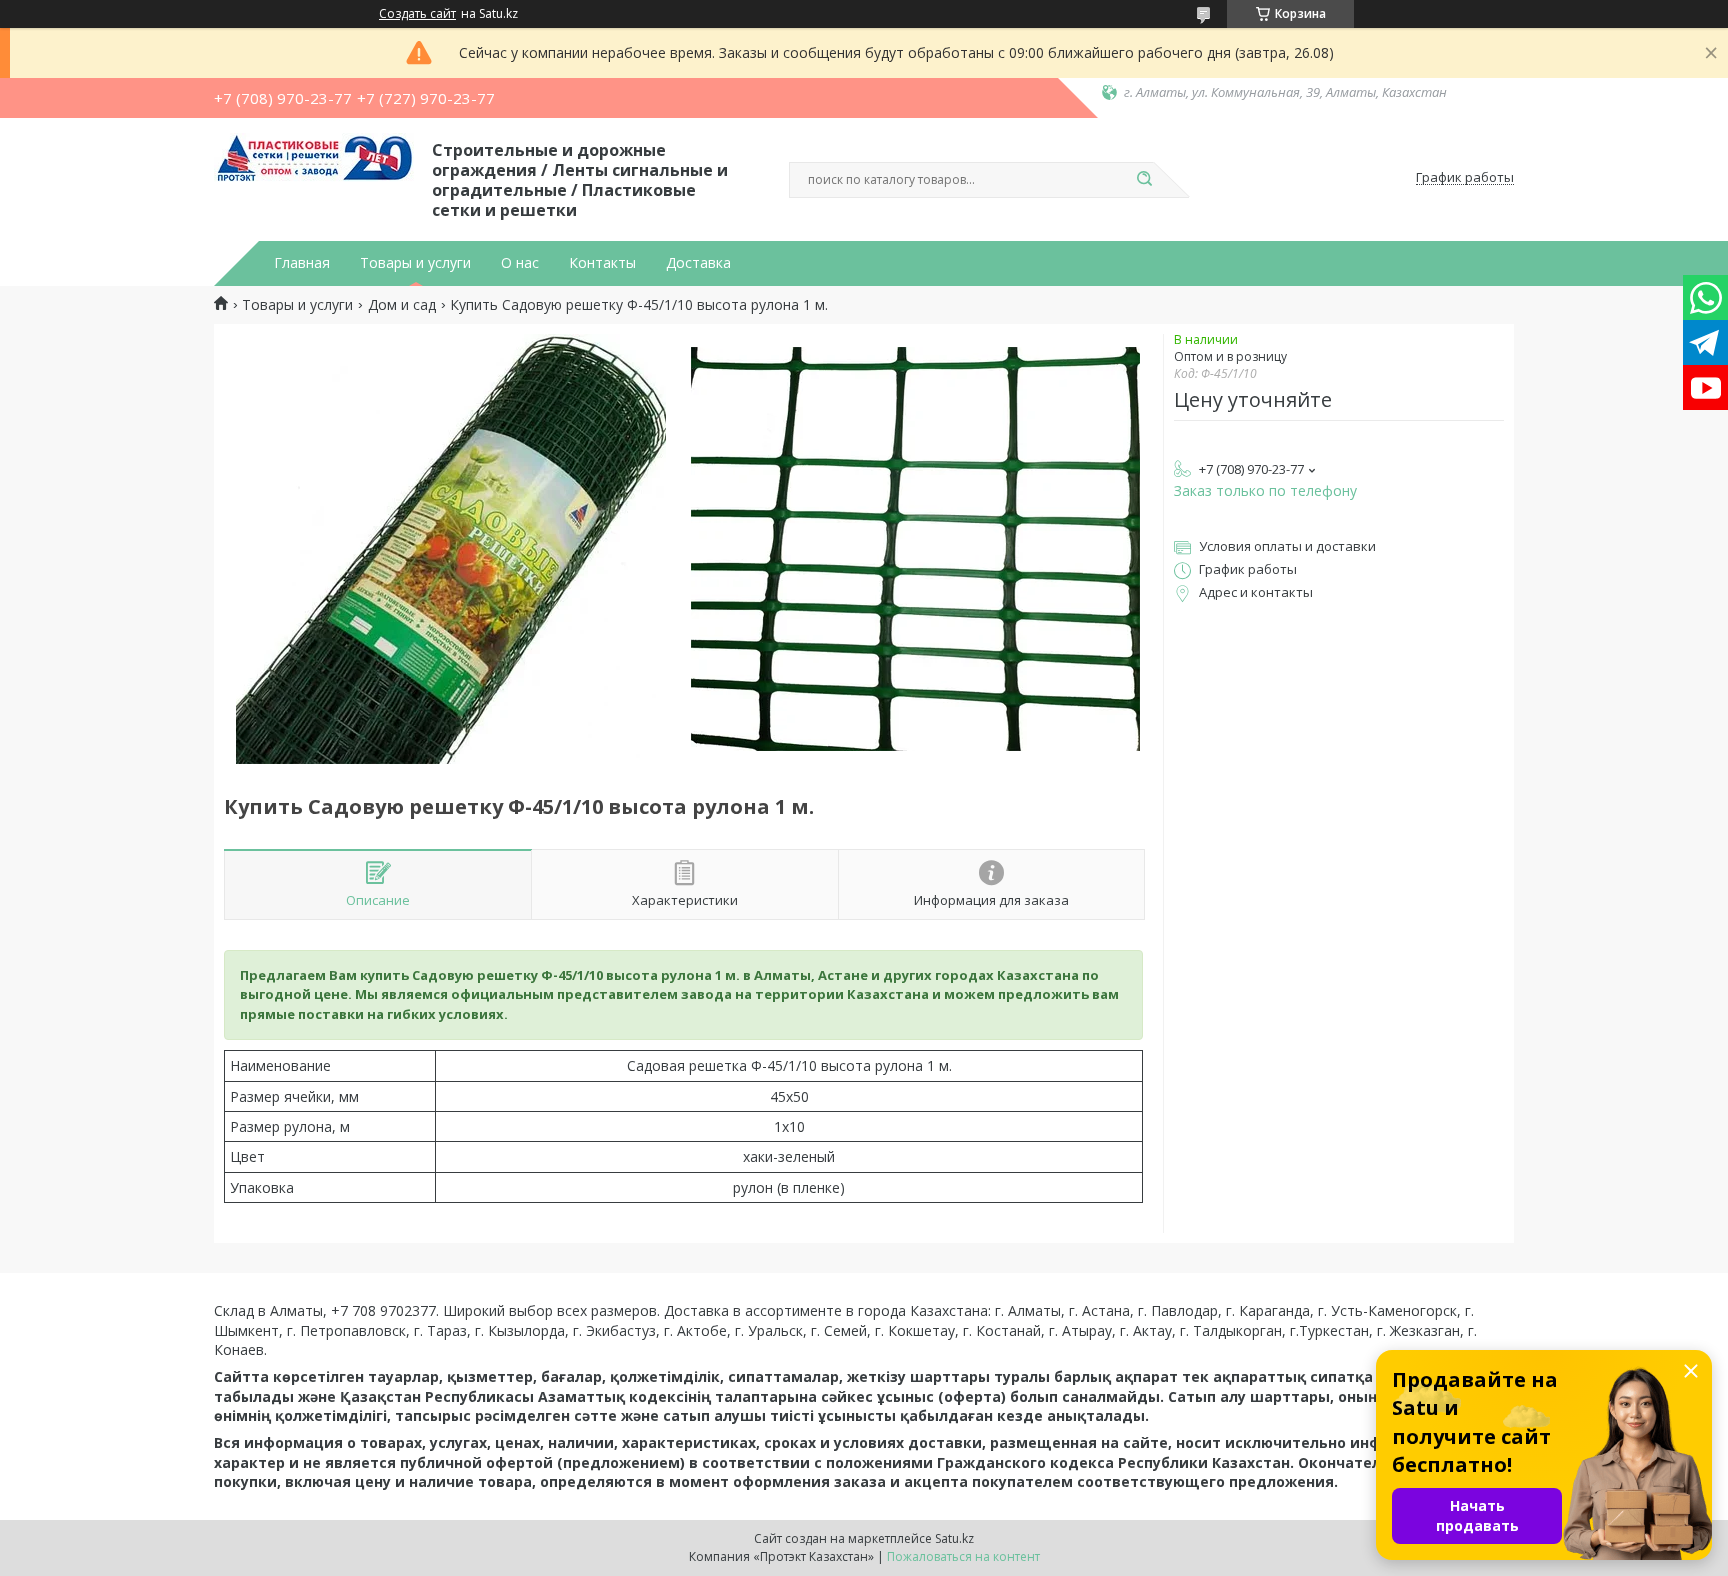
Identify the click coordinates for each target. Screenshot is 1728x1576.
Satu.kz (954, 1538)
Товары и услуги (415, 263)
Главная (302, 263)
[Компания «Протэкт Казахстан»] (314, 178)
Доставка (698, 263)
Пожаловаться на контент (963, 1556)
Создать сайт (417, 14)
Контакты (602, 263)
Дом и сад (402, 305)
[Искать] (1144, 180)
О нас (520, 263)
